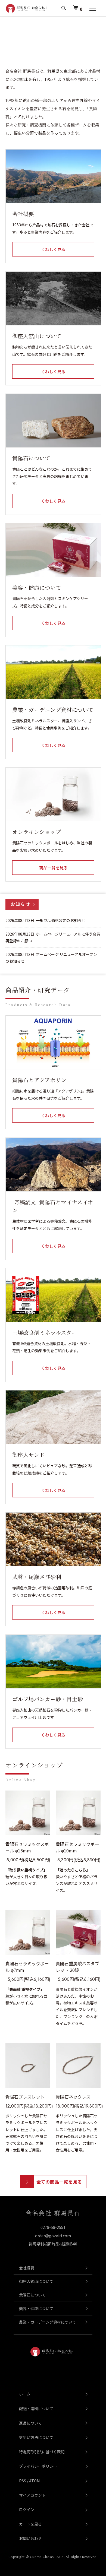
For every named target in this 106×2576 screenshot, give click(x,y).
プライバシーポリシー (38, 2466)
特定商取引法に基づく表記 (42, 2452)
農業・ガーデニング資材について (48, 2322)
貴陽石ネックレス (73, 2097)
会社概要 (27, 2268)
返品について (30, 2423)
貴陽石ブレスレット (25, 2097)
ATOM (34, 2481)
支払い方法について (36, 2437)
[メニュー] (92, 8)
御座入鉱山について (36, 2281)
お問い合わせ (30, 2538)
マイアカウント (32, 2495)
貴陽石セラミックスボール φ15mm (27, 1847)
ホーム (25, 2394)
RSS (23, 2481)
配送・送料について (36, 2409)
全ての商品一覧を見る (59, 2182)
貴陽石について (32, 2295)
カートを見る (30, 2524)
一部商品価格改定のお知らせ (61, 920)
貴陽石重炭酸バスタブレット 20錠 (77, 1967)
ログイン (27, 2510)
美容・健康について (36, 2308)
